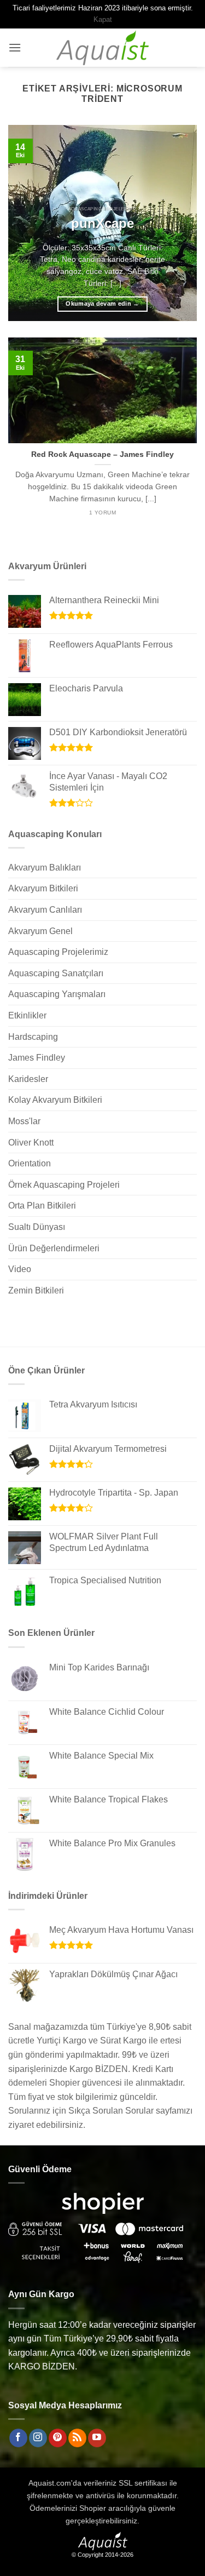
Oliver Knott (31, 1143)
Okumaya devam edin (102, 304)
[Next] (179, 223)
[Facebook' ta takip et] (18, 2438)
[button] (15, 47)
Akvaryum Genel (40, 931)
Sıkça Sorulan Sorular (111, 2111)
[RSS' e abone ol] (77, 2438)
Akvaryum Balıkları (45, 868)
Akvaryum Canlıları (45, 910)
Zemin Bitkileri (36, 1290)
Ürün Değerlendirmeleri (54, 1248)
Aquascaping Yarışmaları (57, 994)
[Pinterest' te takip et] (58, 2438)
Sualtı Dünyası (37, 1227)
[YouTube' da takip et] (97, 2438)
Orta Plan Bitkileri (42, 1206)
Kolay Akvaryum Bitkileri (55, 1100)
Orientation (30, 1163)
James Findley (37, 1058)
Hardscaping (33, 1037)
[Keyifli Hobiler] (102, 48)
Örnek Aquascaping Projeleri (64, 1185)
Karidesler (28, 1079)
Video (20, 1269)
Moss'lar (24, 1121)
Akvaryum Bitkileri (43, 888)
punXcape (102, 223)
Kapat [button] (103, 19)
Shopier (93, 2508)
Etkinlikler (27, 1015)
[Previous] (26, 223)
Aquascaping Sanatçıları (56, 973)
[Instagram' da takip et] (38, 2438)
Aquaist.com (50, 2483)
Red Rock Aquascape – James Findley (102, 454)
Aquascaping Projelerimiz (58, 952)
